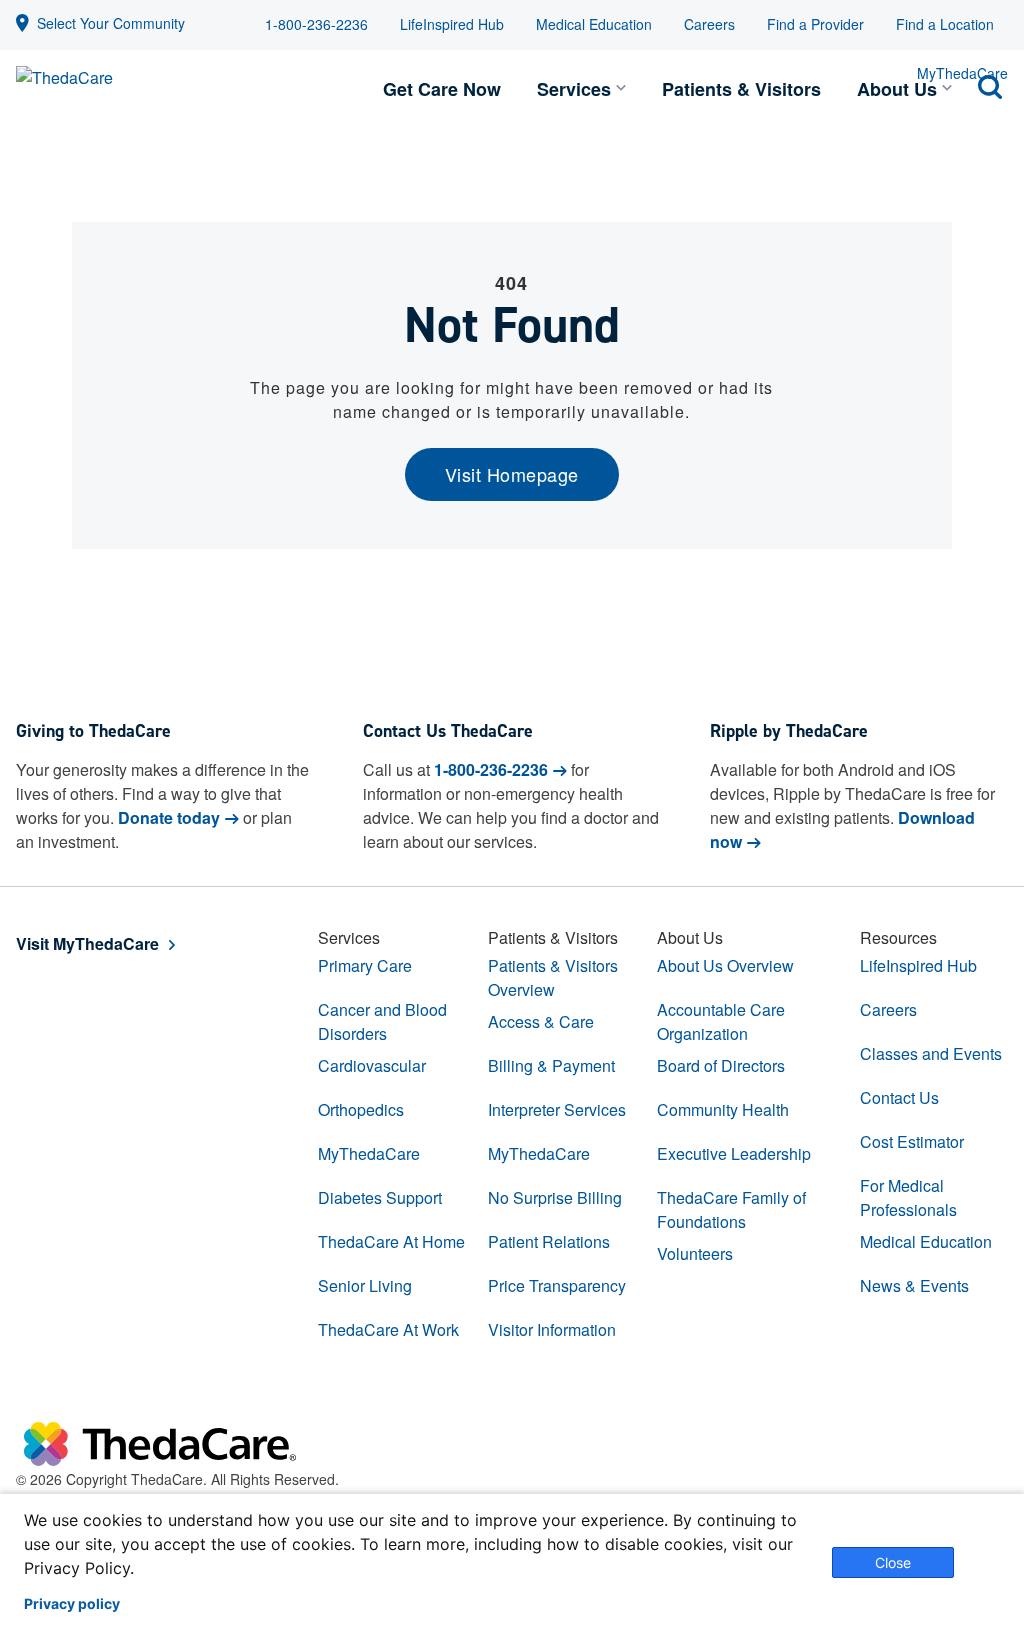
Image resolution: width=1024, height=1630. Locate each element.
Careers (709, 24)
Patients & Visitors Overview (553, 977)
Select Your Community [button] (111, 23)
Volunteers (695, 1253)
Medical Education (594, 24)
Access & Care (541, 1021)
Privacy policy (72, 1604)
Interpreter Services (557, 1109)
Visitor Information (552, 1329)
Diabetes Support (380, 1197)
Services (574, 89)
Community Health (723, 1109)
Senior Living (365, 1285)
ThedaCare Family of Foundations (731, 1209)
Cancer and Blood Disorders (382, 1021)
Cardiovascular (372, 1065)
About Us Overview (725, 965)
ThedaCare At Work (388, 1329)
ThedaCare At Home (391, 1241)
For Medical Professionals (908, 1197)
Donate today (169, 817)
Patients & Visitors (741, 89)
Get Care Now (442, 89)
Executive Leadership (734, 1153)
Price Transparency (557, 1285)
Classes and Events (931, 1053)
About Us (897, 89)
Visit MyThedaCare (87, 943)
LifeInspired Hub (452, 24)
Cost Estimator (912, 1141)
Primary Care (365, 965)
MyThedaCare (369, 1153)
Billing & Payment (551, 1065)
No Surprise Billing (555, 1197)
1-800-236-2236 (316, 24)
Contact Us (899, 1097)
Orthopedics (361, 1109)
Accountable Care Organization (721, 1021)
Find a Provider (815, 24)
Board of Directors (721, 1065)
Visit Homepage (512, 474)
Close (893, 1562)
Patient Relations (549, 1241)
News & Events (914, 1285)
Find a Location (945, 24)
